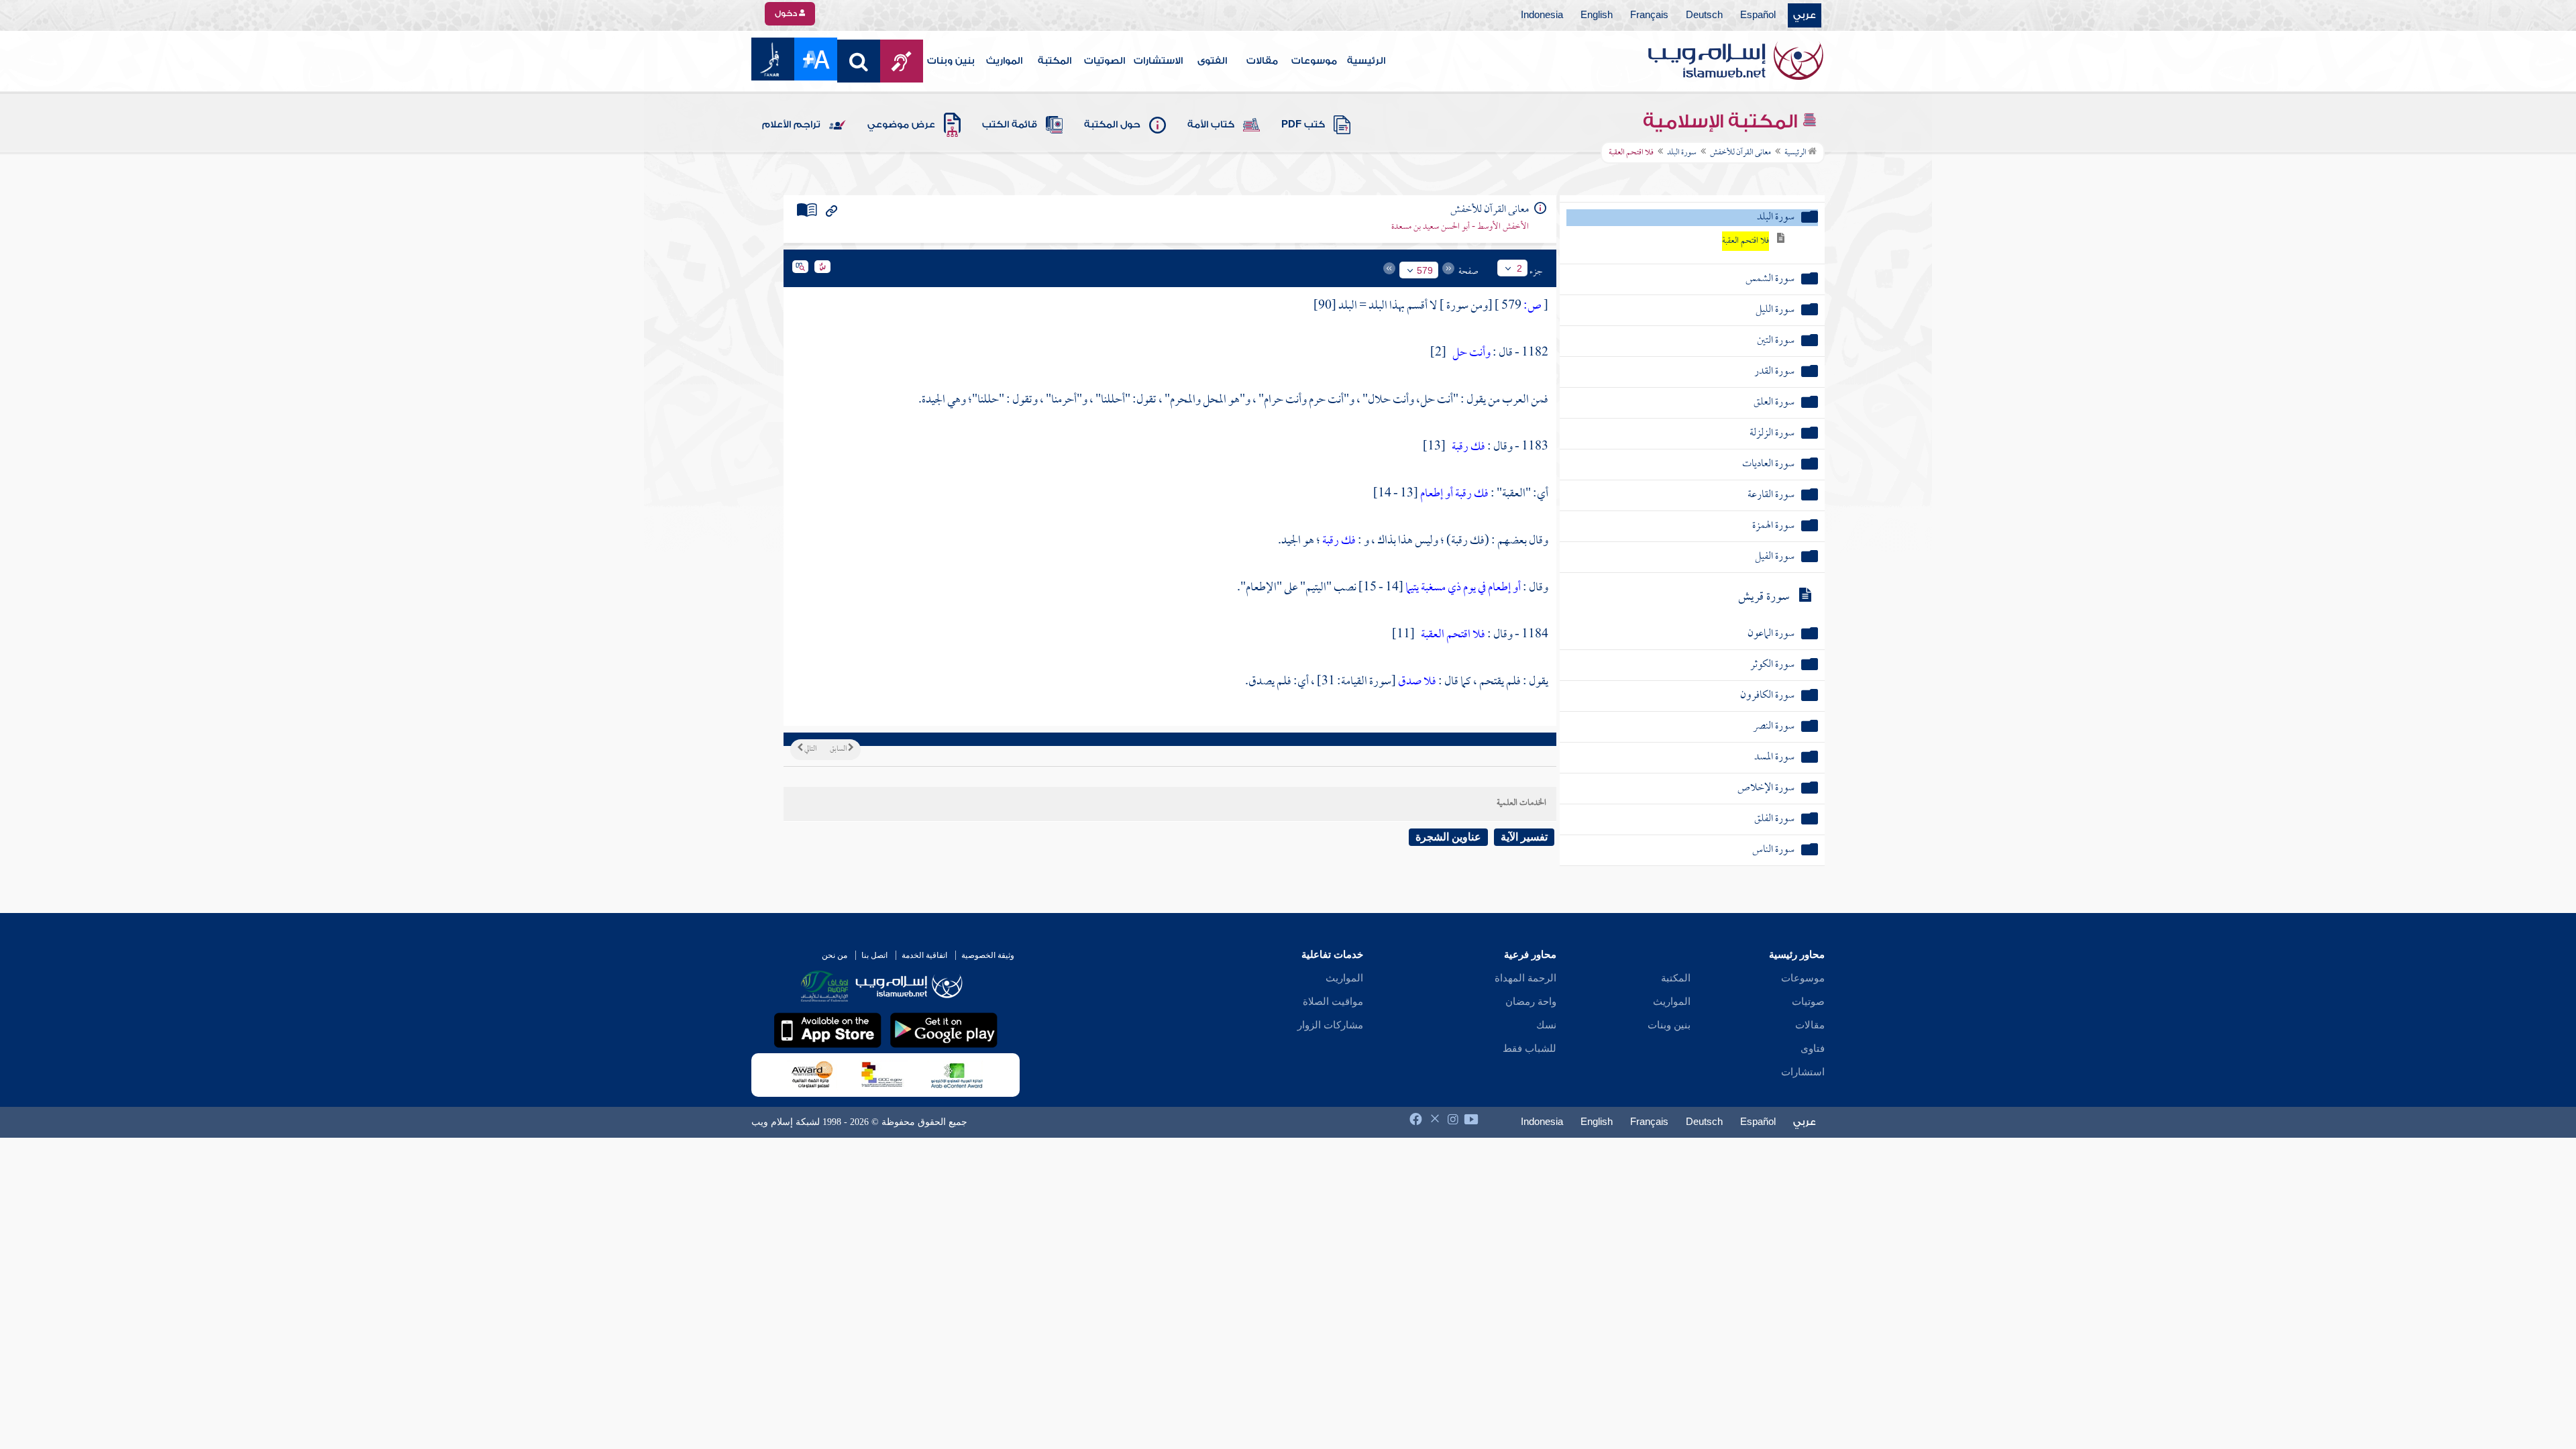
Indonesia (1542, 15)
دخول (787, 13)
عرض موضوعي (901, 125)
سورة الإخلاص (1766, 789)
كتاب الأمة (1211, 125)
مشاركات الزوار (1330, 1025)
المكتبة (1055, 61)
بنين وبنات (951, 61)
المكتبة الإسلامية (1722, 121)
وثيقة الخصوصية (988, 955)
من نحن (835, 955)
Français (1649, 15)
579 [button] (1425, 270)
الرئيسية (1366, 61)
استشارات (1803, 1072)
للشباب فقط (1529, 1049)
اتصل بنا (874, 955)
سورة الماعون (1771, 634)
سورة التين (1776, 341)
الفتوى (1212, 61)
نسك (1546, 1025)
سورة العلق (1774, 403)
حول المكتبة (1112, 125)
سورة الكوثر (1772, 665)
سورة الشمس (1770, 279)
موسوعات (1314, 61)
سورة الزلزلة (1772, 434)
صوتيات (1808, 1002)
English (1597, 15)
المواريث (1004, 61)
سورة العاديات (1768, 465)
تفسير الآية (1524, 837)
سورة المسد (1774, 758)
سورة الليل (1775, 310)
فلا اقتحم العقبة (1746, 241)
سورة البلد (1682, 153)
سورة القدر (1774, 372)
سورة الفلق (1774, 819)
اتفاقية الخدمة (924, 955)
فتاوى (1813, 1049)
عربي (1805, 15)
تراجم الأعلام (791, 125)
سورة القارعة (1771, 495)
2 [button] (1519, 268)
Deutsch (1704, 15)
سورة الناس (1773, 850)
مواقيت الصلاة (1333, 1002)
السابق (839, 749)
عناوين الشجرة (1448, 837)
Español (1758, 15)
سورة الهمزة (1773, 526)
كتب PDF (1303, 125)
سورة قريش (1764, 597)
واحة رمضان (1531, 1002)
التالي (810, 749)
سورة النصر (1774, 727)
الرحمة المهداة (1525, 978)
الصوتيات (1105, 61)
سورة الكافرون (1767, 696)
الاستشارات (1158, 61)
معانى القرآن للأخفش (1740, 153)
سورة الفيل (1775, 557)
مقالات (1262, 61)
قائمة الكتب (1010, 125)
